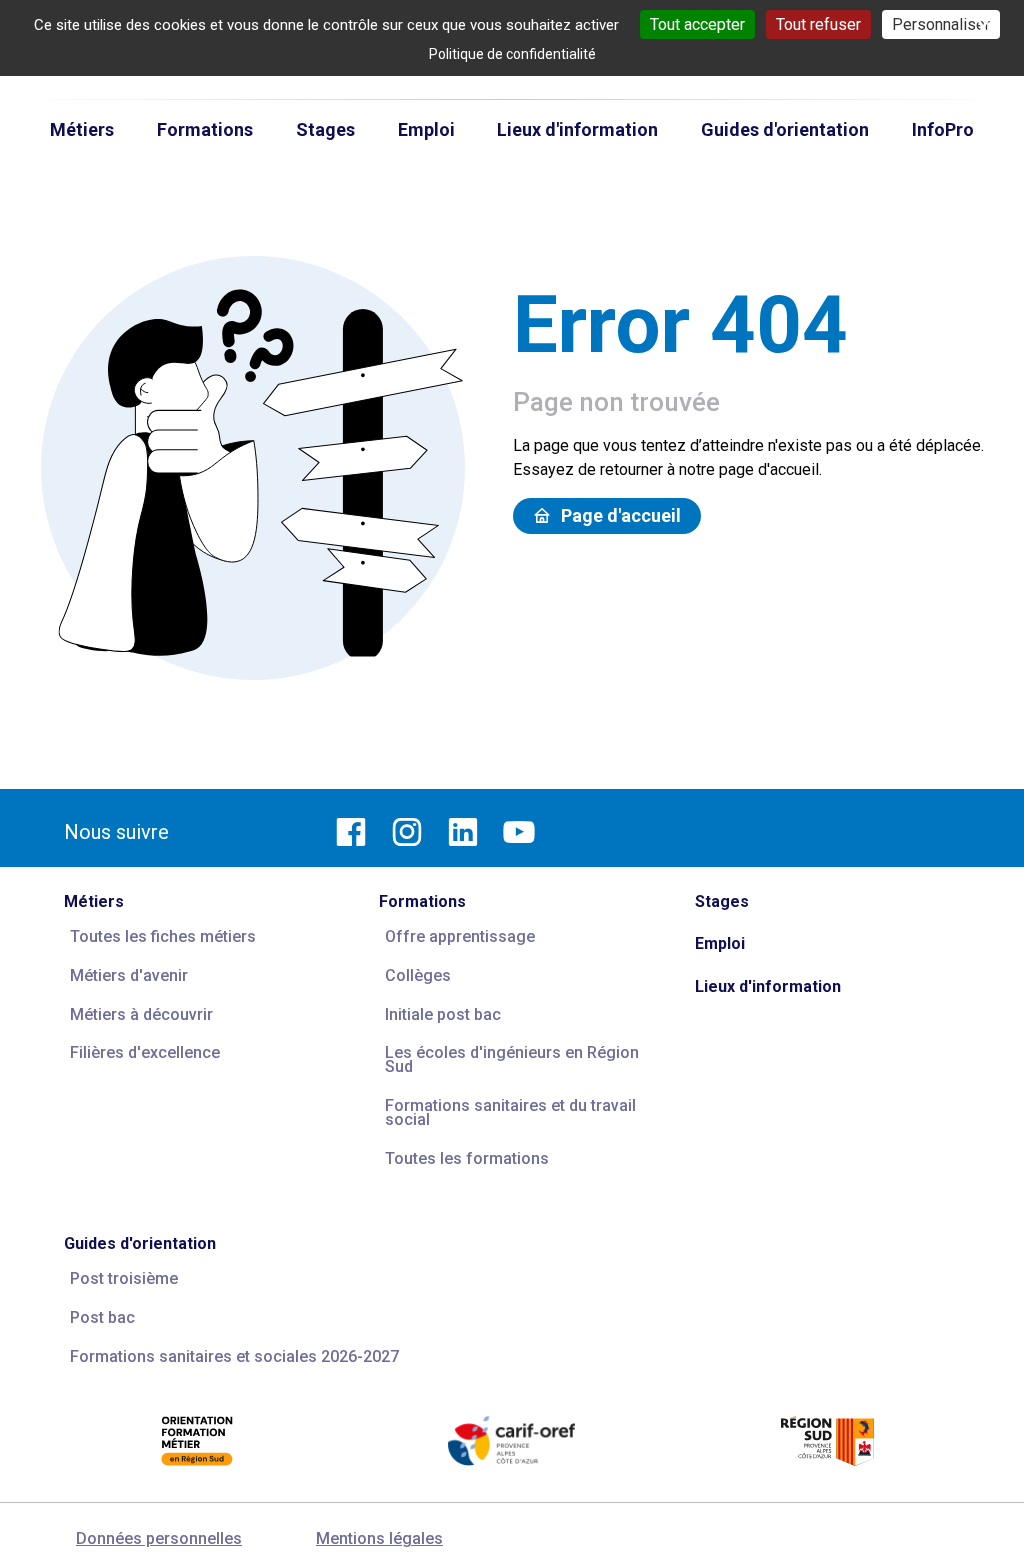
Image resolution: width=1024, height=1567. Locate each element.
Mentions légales (379, 1538)
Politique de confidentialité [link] (512, 54)
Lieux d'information (768, 986)
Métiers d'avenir (129, 975)
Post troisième (124, 1278)
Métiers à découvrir (141, 1014)
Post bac (102, 1317)
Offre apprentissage (460, 936)
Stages (722, 901)
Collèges (418, 975)
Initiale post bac (443, 1014)
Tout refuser (818, 24)
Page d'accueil (621, 515)
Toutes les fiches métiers (163, 936)
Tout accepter (697, 24)
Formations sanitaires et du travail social (510, 1112)
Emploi (720, 943)
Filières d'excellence (145, 1052)
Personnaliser (941, 24)
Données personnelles (159, 1538)
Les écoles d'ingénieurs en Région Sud (512, 1059)
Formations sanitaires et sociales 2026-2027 (234, 1356)
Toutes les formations (467, 1158)
